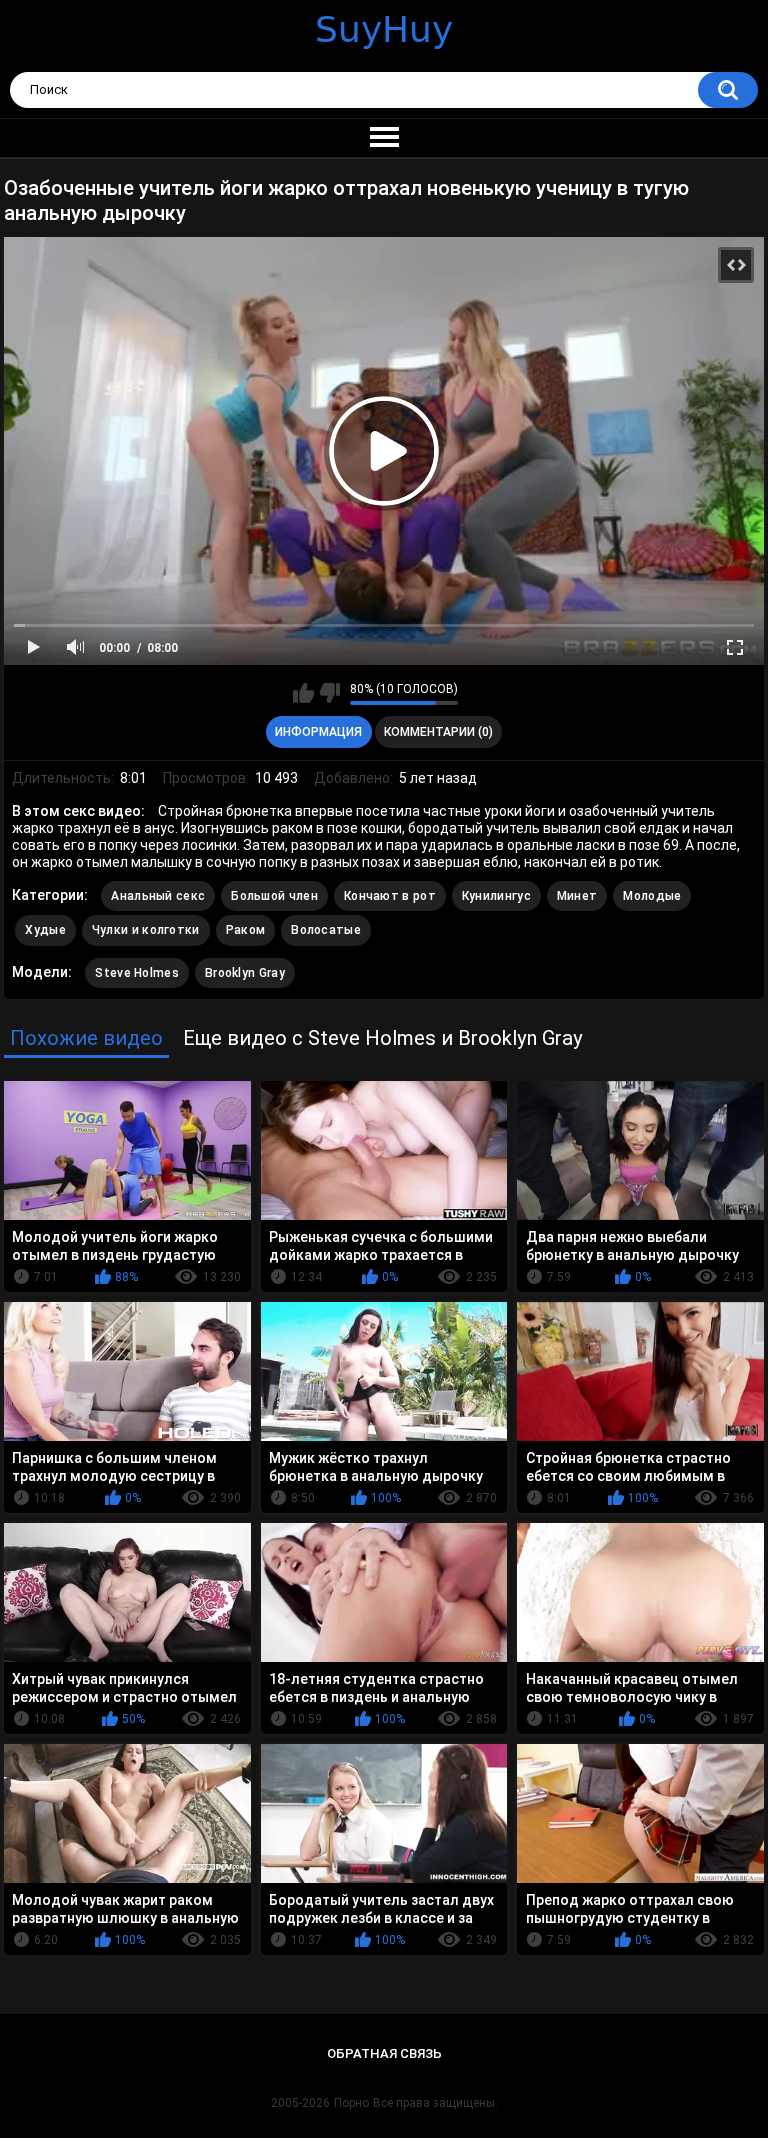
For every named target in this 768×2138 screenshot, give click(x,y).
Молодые (652, 896)
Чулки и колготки (146, 930)
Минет (577, 896)
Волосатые (326, 930)
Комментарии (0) (438, 732)
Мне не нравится (329, 693)
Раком (246, 930)
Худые (45, 930)
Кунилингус (496, 896)
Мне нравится (303, 693)
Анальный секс (158, 896)
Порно (351, 2103)
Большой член (274, 896)
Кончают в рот (390, 896)
